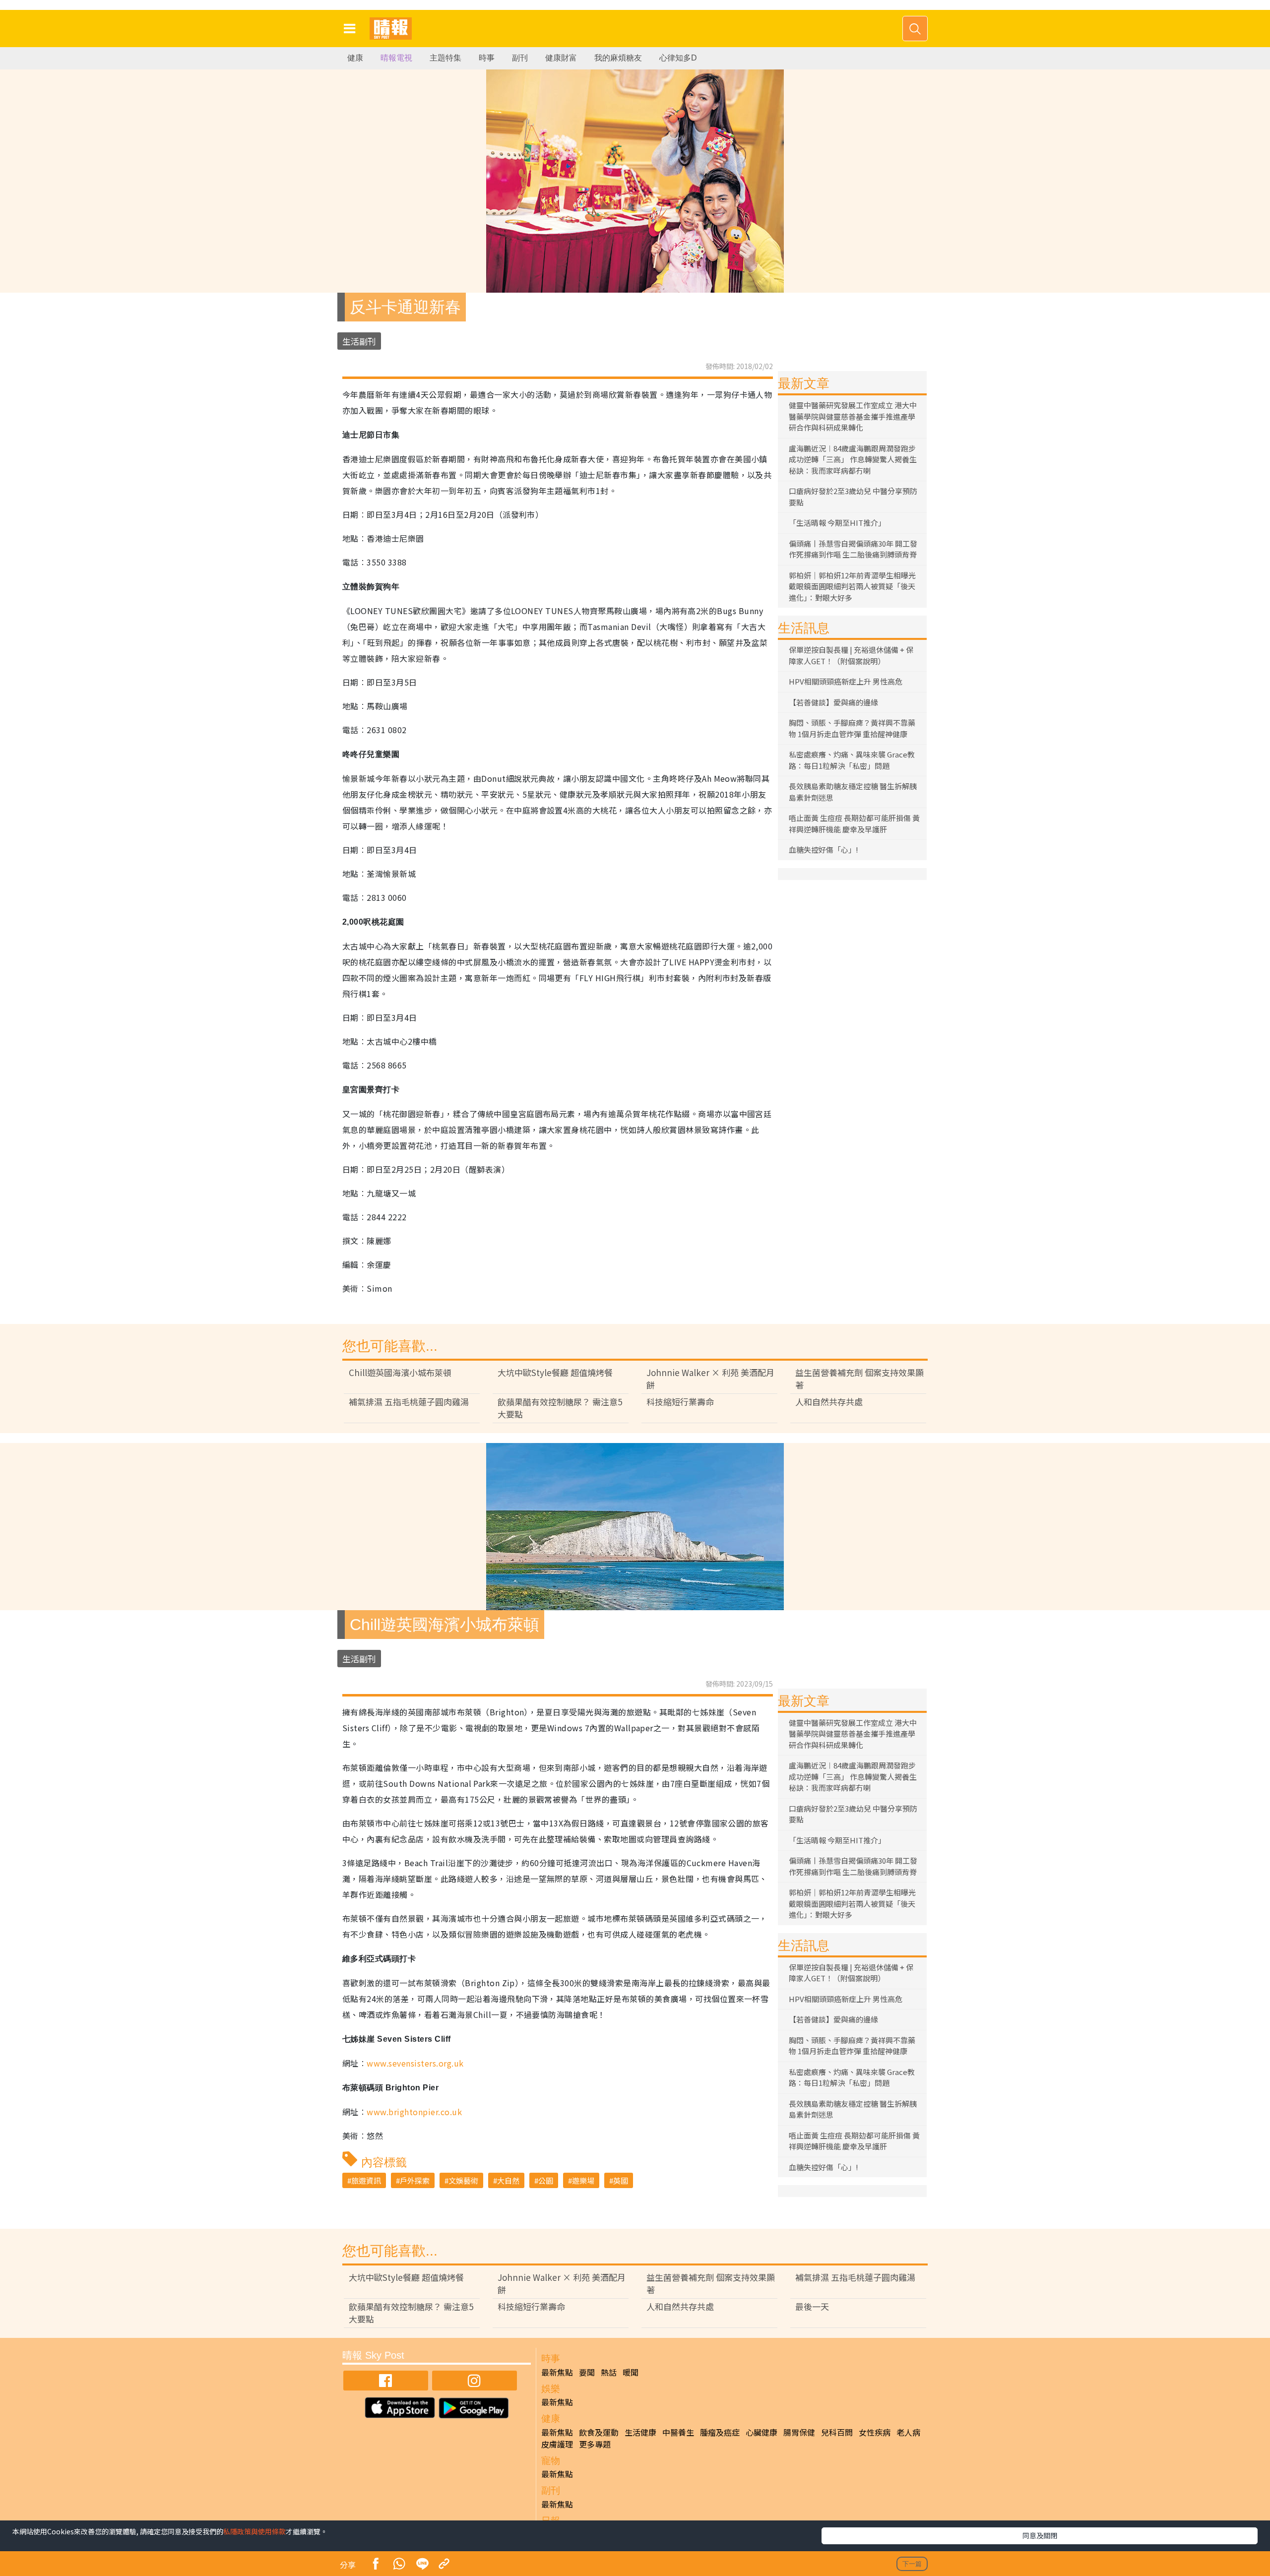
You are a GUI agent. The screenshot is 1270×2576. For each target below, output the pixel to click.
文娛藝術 (463, 2180)
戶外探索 (415, 2180)
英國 (621, 2180)
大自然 (508, 2180)
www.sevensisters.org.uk (415, 2063)
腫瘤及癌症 (720, 2432)
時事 (487, 58)
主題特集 (445, 58)
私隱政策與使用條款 (254, 2531)
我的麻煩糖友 (618, 58)
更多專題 (595, 2444)
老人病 (908, 2432)
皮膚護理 (557, 2444)
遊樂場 (583, 2180)
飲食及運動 (599, 2432)
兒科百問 (837, 2432)
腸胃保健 (799, 2432)
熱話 (609, 2372)
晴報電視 (396, 58)
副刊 (520, 58)
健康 (355, 58)
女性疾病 (875, 2432)
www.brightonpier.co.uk (414, 2112)
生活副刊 (359, 341)
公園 (546, 2180)
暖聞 (631, 2372)
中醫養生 (678, 2432)
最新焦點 (557, 2372)
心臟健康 (762, 2432)
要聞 (587, 2372)
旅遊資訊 (366, 2180)
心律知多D (678, 58)
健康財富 (561, 58)
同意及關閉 (1040, 2535)
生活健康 (640, 2432)
